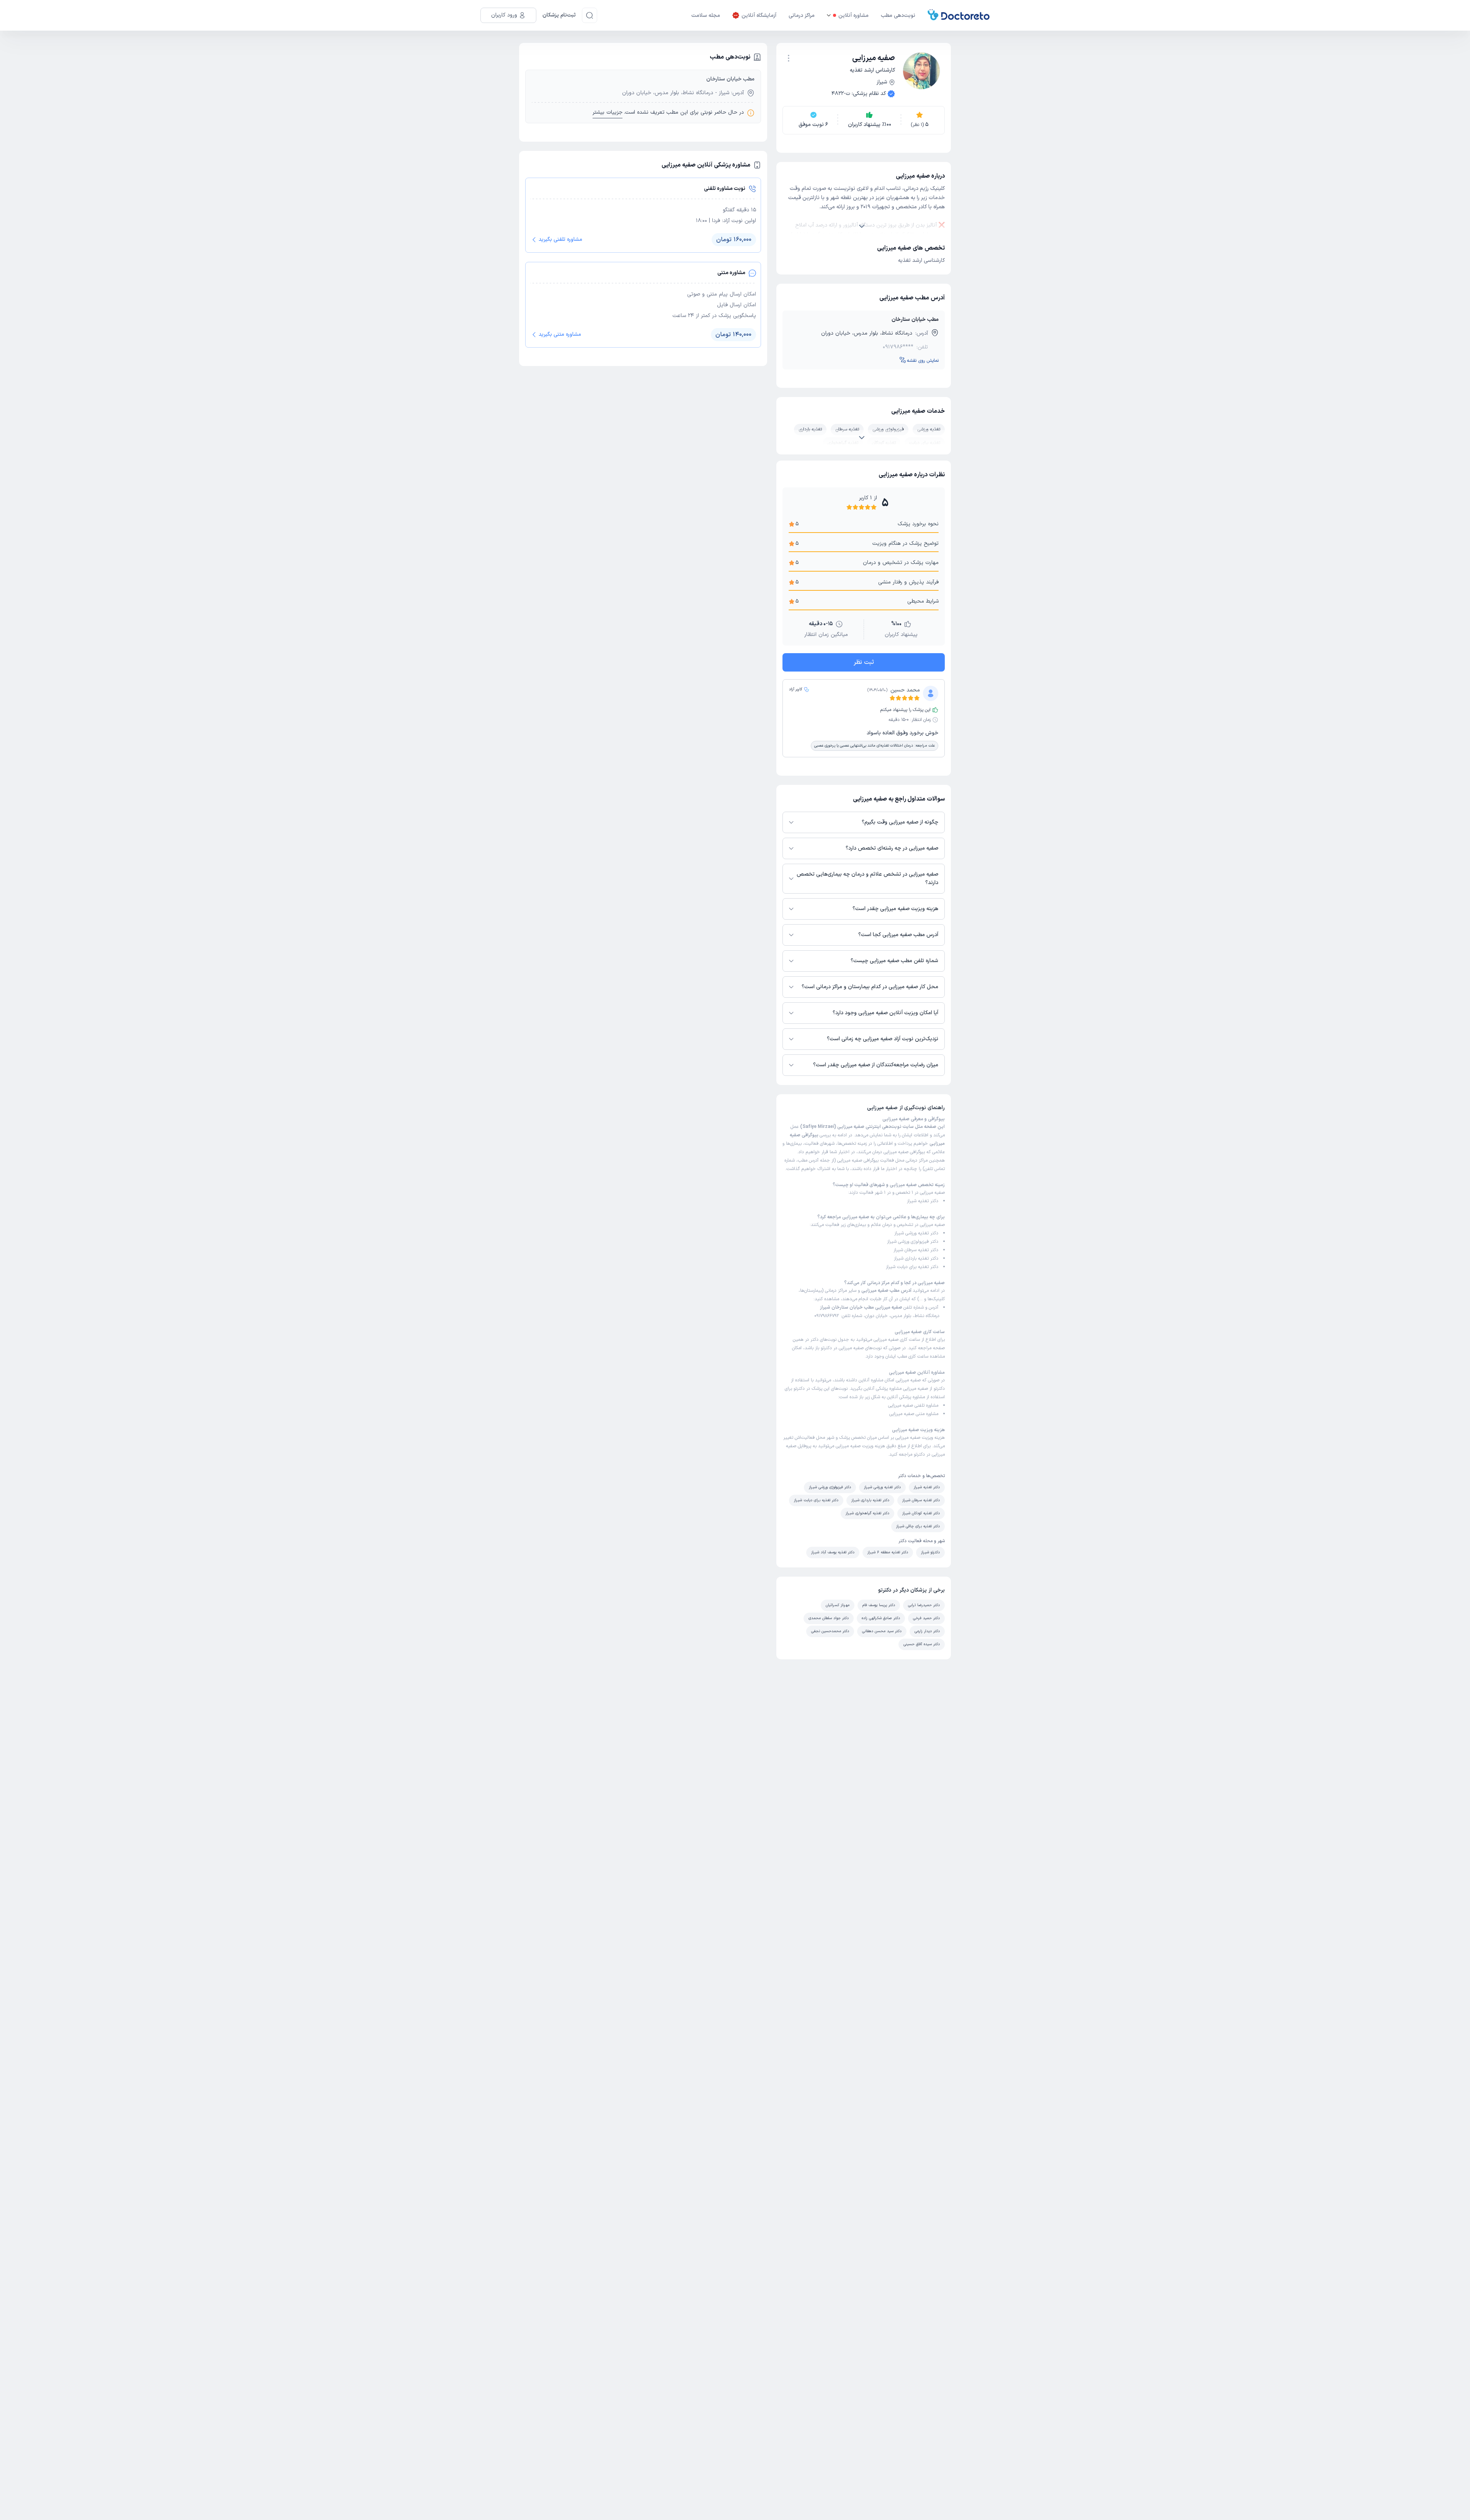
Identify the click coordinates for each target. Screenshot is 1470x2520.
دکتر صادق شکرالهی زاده (881, 1618)
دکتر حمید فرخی (926, 1618)
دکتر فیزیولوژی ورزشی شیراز (913, 1242)
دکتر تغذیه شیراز (923, 1201)
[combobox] (789, 57)
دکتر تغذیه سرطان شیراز (916, 1250)
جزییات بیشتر (608, 112)
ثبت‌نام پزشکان (559, 15)
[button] (789, 58)
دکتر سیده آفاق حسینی (922, 1644)
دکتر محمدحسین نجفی (830, 1631)
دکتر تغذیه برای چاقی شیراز (918, 1526)
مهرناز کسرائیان (838, 1605)
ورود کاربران (504, 15)
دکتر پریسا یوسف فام (879, 1605)
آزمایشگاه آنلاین (759, 16)
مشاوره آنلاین (853, 16)
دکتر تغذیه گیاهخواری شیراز (867, 1513)
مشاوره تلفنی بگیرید (560, 239)
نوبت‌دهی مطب (898, 16)
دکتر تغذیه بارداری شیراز (916, 1258)
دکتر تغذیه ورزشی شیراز (916, 1233)
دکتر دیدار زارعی (927, 1631)
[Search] (590, 15)
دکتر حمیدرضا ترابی (924, 1605)
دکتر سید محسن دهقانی (882, 1631)
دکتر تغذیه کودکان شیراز (921, 1513)
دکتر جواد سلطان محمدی (829, 1618)
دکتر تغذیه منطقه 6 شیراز (888, 1552)
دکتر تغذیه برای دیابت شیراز (912, 1267)
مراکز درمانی (802, 16)
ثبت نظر (864, 662)
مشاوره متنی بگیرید (560, 334)
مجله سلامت (706, 16)
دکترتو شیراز (930, 1552)
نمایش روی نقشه (923, 361)
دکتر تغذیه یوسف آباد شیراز (833, 1552)
